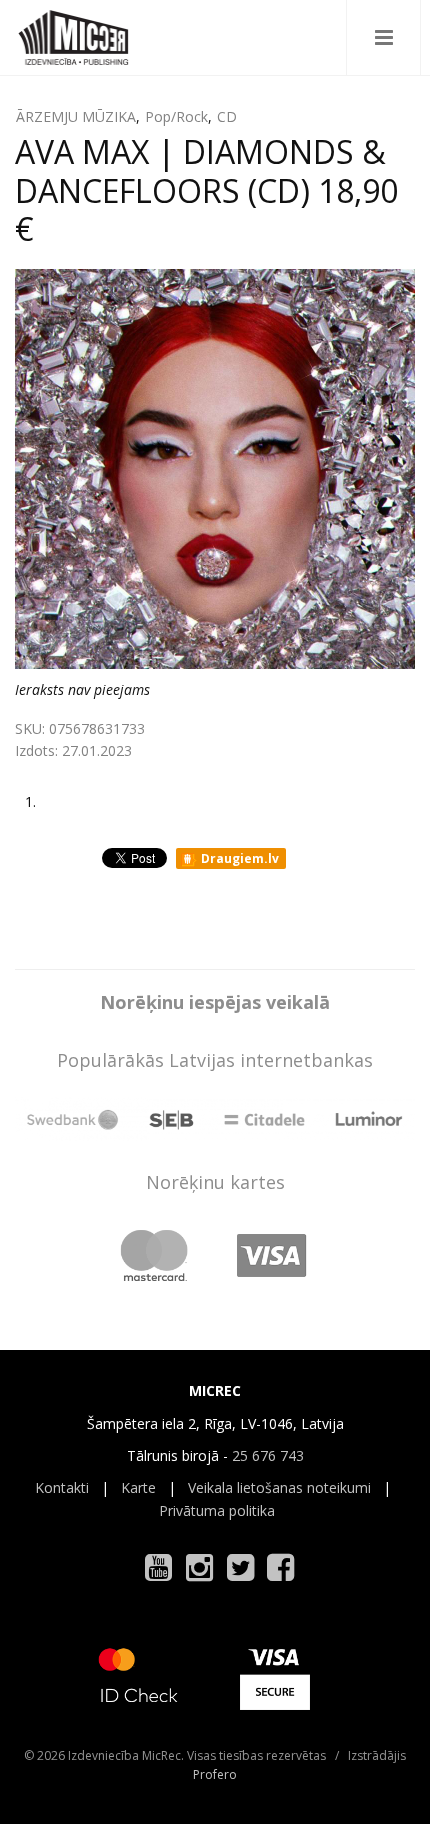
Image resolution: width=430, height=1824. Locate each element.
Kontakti (62, 1487)
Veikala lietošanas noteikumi (279, 1487)
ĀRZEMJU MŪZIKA (76, 116)
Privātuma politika (217, 1510)
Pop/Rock (176, 116)
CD (227, 116)
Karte (138, 1487)
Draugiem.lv (238, 858)
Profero (215, 1774)
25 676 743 (268, 1455)
